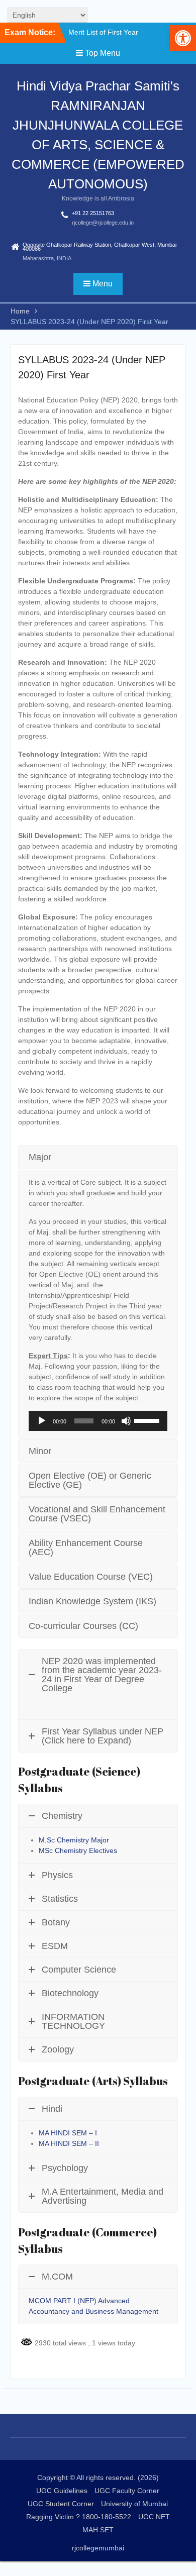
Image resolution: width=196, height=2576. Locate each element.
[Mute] (126, 1421)
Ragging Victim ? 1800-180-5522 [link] (79, 2517)
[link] (183, 38)
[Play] (42, 1421)
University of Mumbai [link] (134, 2504)
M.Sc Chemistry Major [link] (74, 1840)
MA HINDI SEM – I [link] (69, 2133)
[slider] (148, 1420)
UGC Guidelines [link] (62, 2491)
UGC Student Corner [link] (61, 2504)
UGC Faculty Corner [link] (127, 2491)
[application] (98, 1421)
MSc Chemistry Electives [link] (78, 1850)
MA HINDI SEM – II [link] (69, 2143)
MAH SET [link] (98, 2530)
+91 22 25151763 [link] (93, 213)
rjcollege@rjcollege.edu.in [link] (103, 223)
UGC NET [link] (154, 2517)
